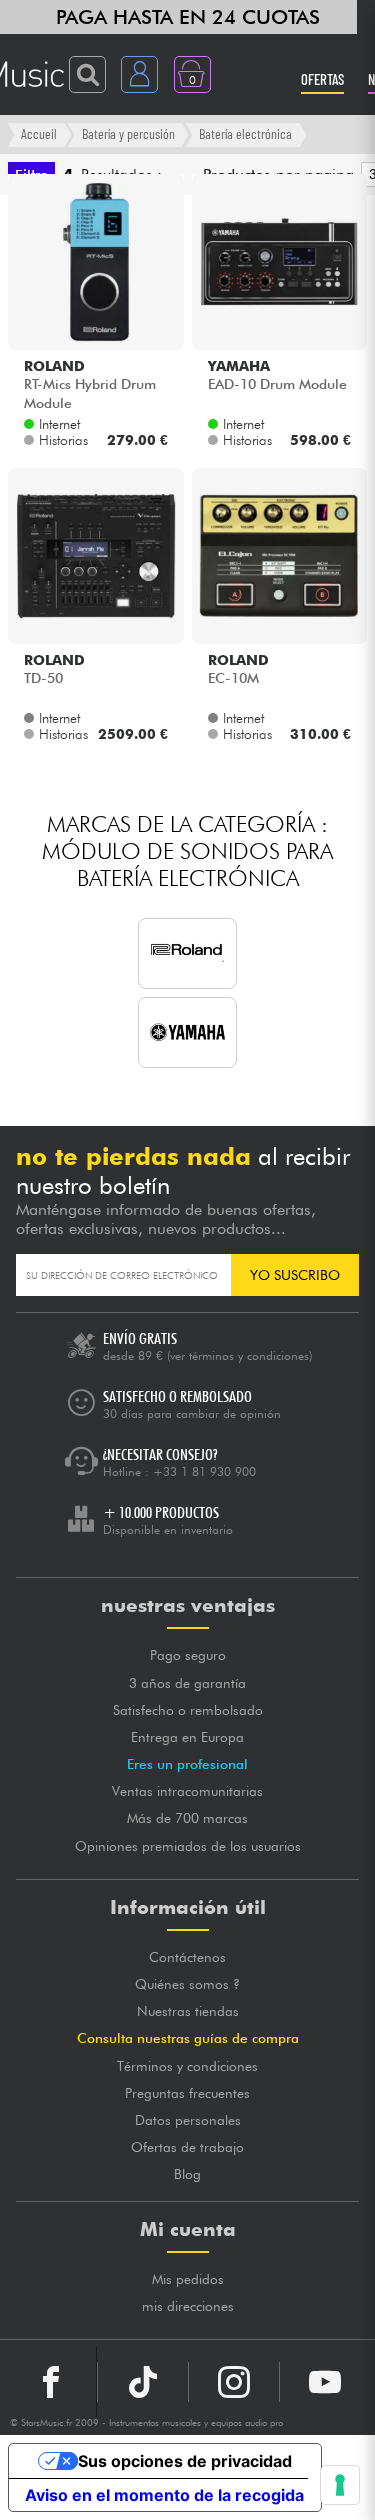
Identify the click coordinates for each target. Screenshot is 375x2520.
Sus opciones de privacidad (185, 2461)
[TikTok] (143, 2382)
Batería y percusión (128, 133)
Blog (187, 2174)
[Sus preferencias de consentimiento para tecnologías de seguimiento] (340, 2485)
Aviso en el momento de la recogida (164, 2495)
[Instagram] (234, 2382)
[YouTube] (325, 2382)
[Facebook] (51, 2382)
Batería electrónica (245, 133)
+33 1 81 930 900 (204, 1471)
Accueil (39, 133)
